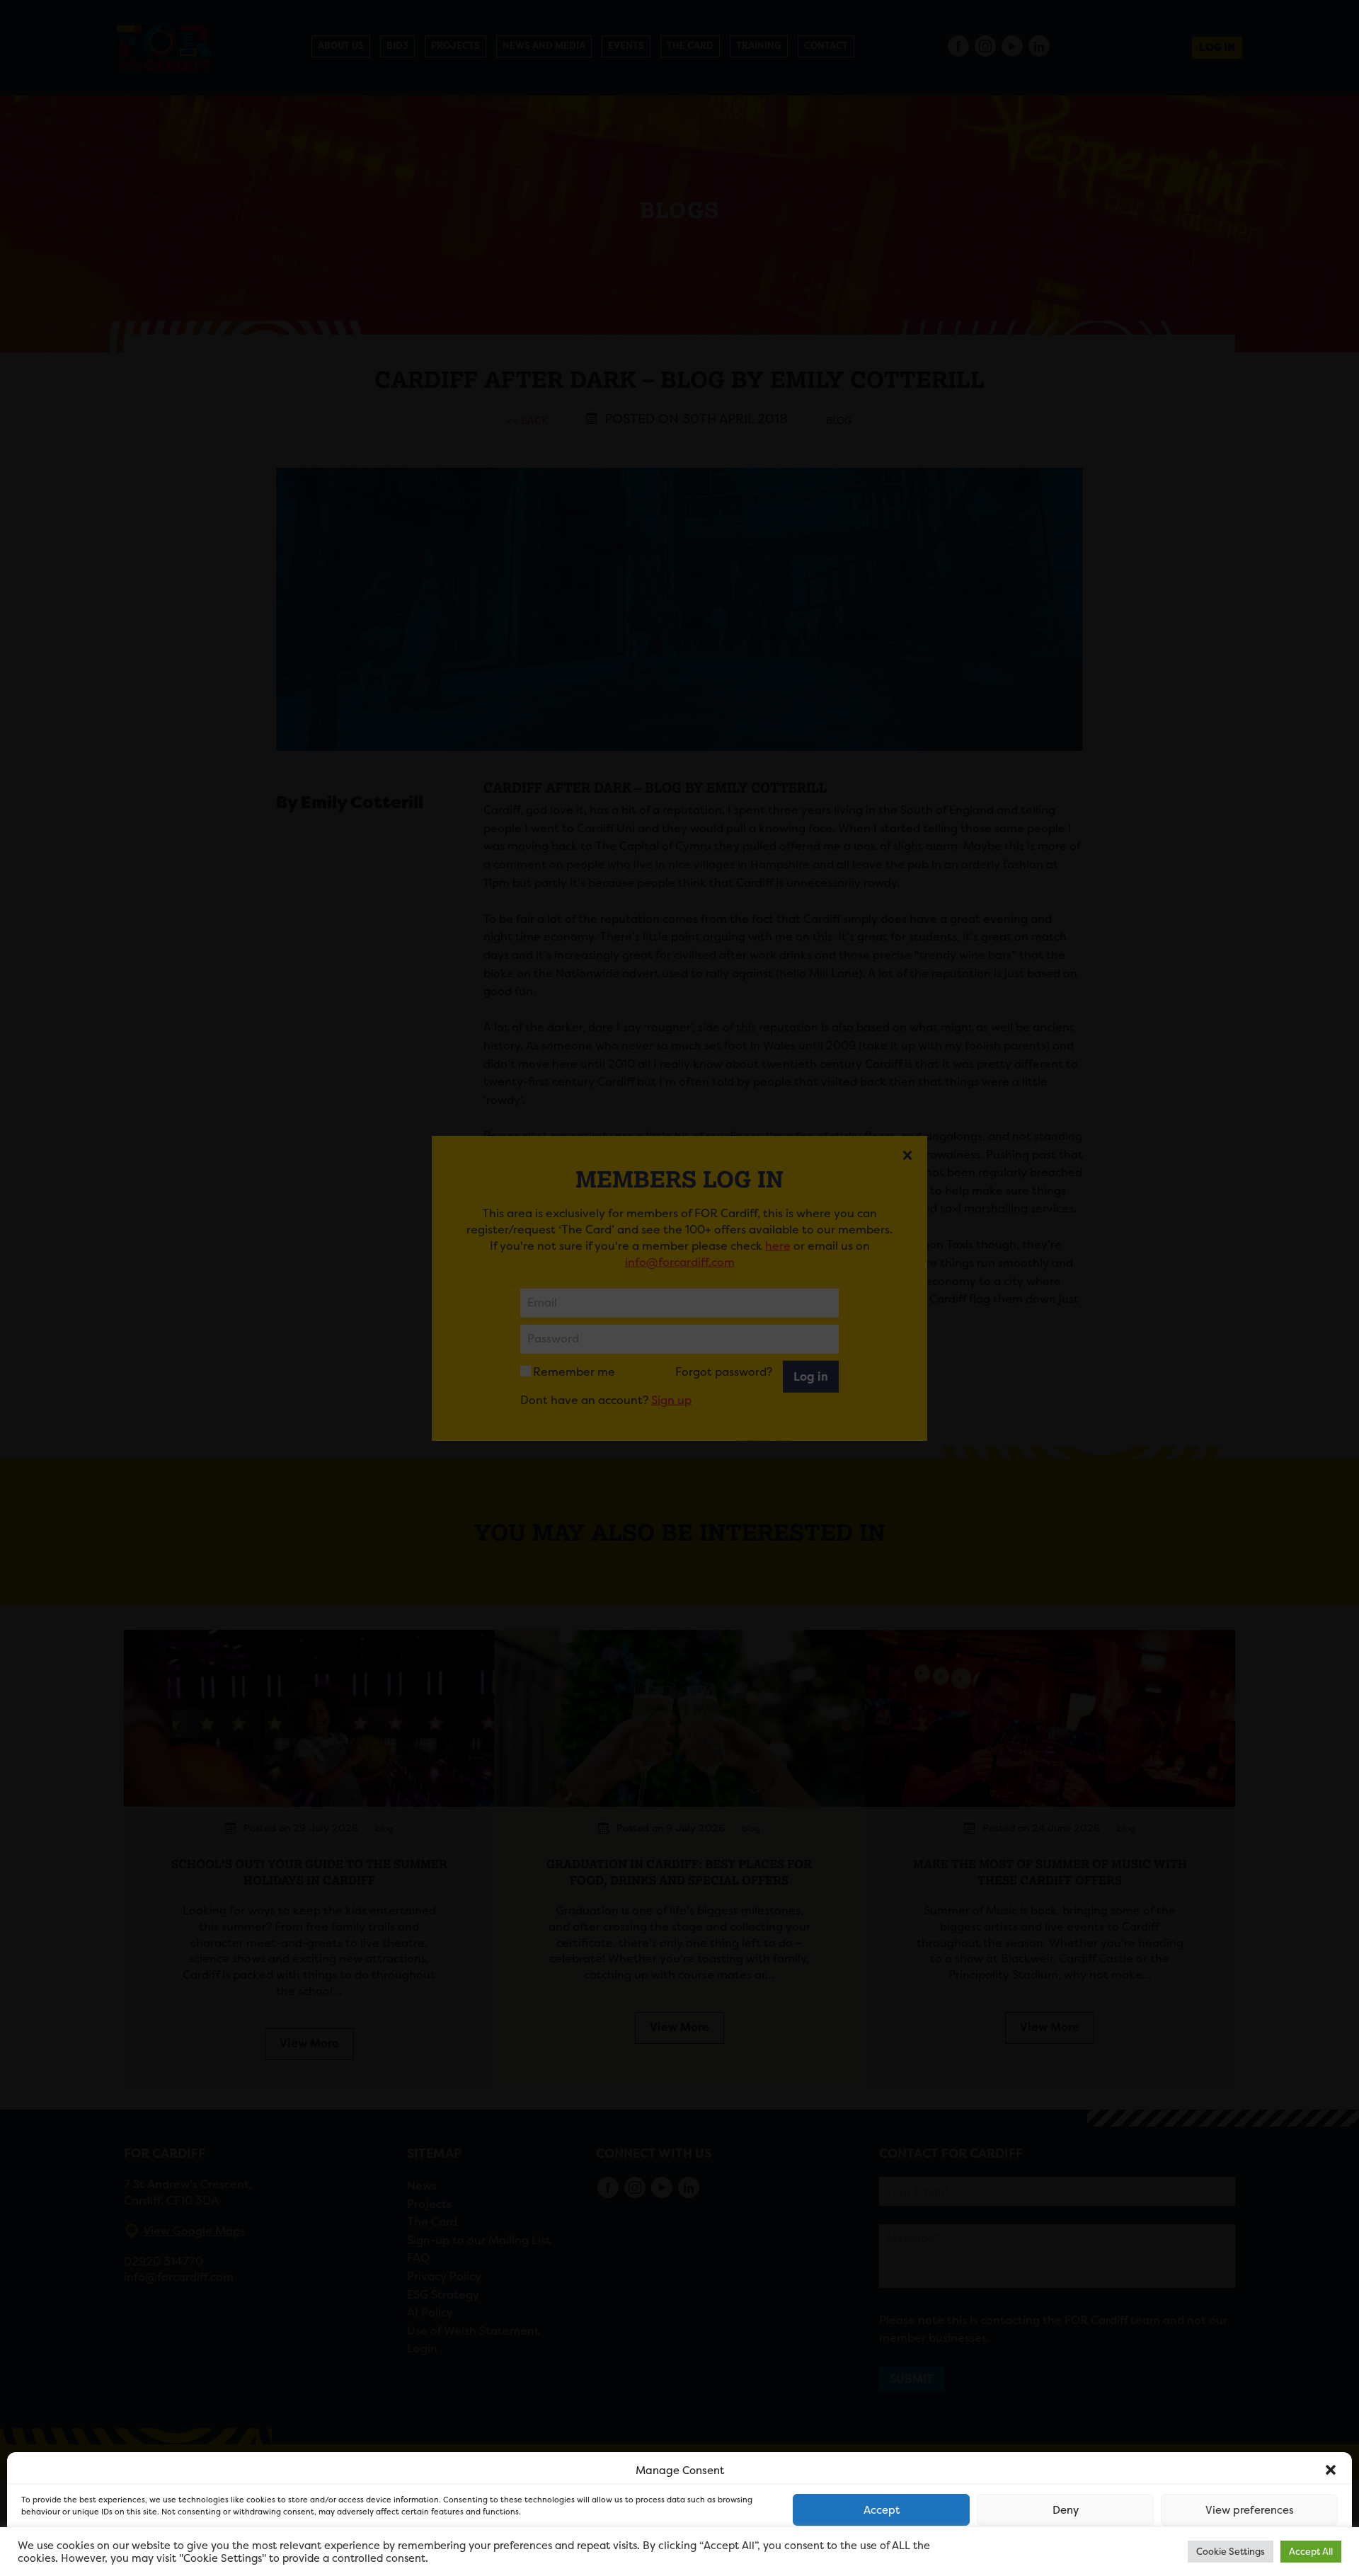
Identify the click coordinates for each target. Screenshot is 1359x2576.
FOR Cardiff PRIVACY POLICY (76, 2551)
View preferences (1250, 2510)
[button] (1331, 2470)
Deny (1066, 2510)
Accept (882, 2510)
